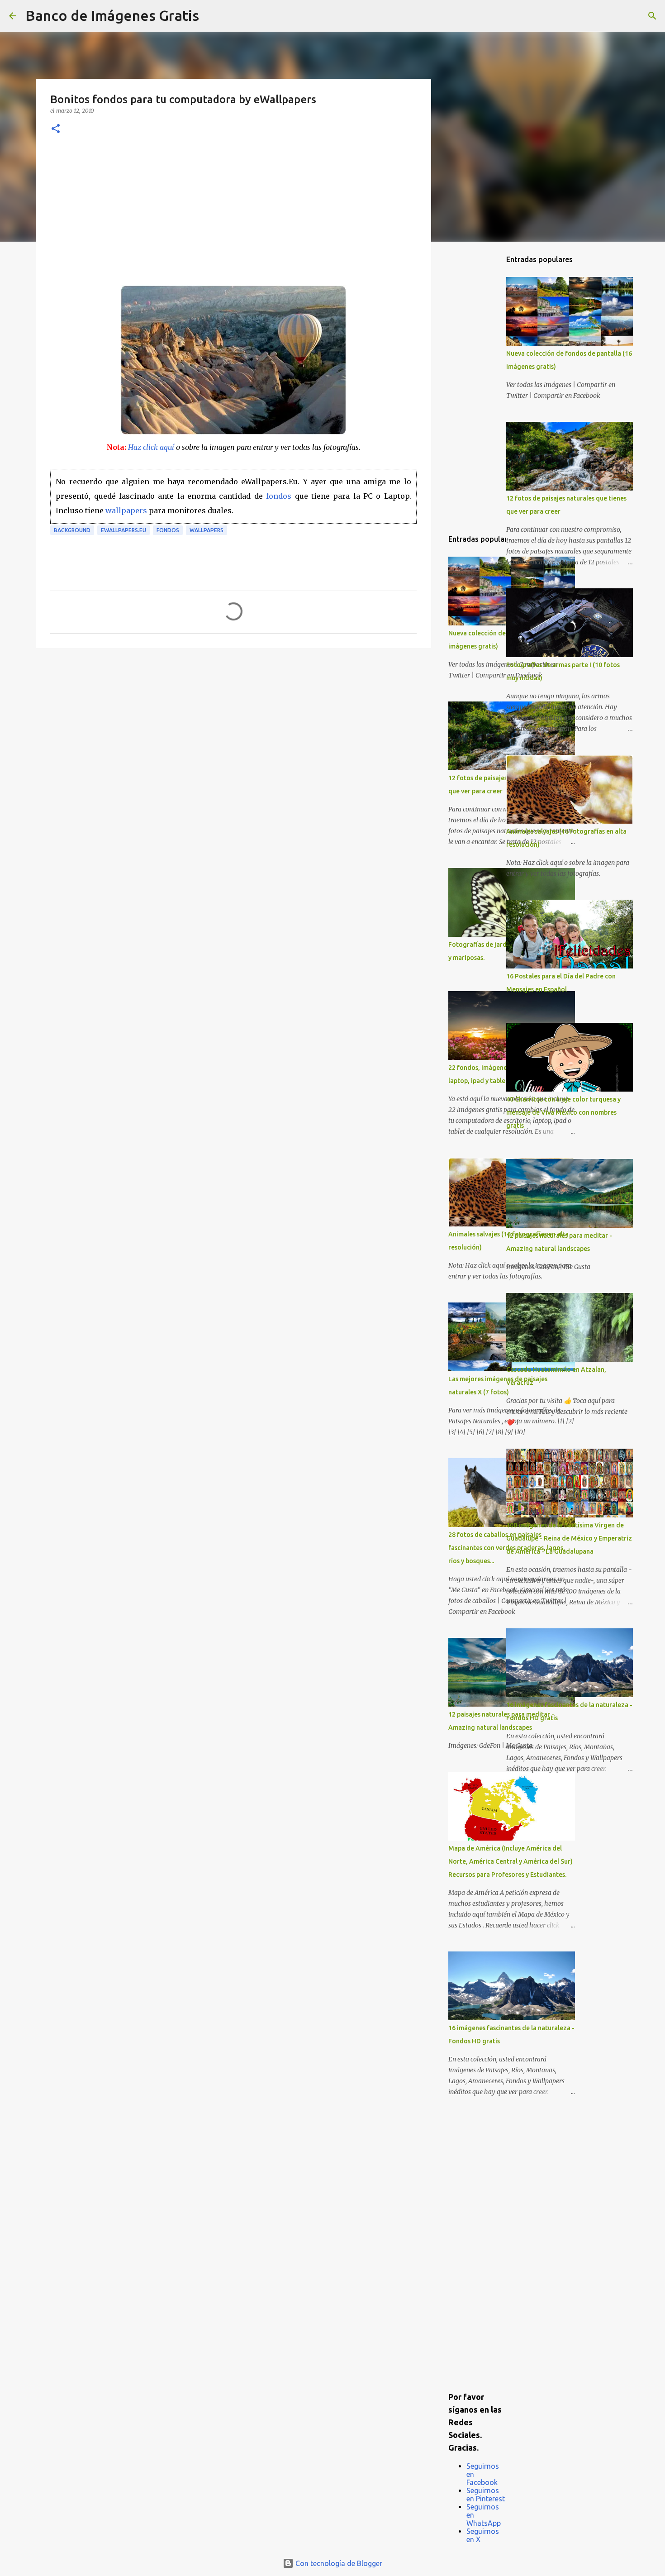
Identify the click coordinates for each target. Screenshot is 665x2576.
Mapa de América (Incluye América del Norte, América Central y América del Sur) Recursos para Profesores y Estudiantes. (511, 1861)
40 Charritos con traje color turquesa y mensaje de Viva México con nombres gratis (563, 1112)
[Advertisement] (233, 217)
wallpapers (126, 510)
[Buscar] (212, 16)
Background (72, 530)
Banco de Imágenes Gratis (112, 15)
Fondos (168, 530)
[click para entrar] (233, 433)
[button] (56, 129)
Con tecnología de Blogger (338, 2563)
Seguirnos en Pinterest (486, 2495)
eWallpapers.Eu (123, 530)
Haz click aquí (151, 447)
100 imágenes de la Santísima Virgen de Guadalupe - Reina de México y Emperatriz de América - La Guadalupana (569, 1538)
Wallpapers (207, 530)
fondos (279, 496)
